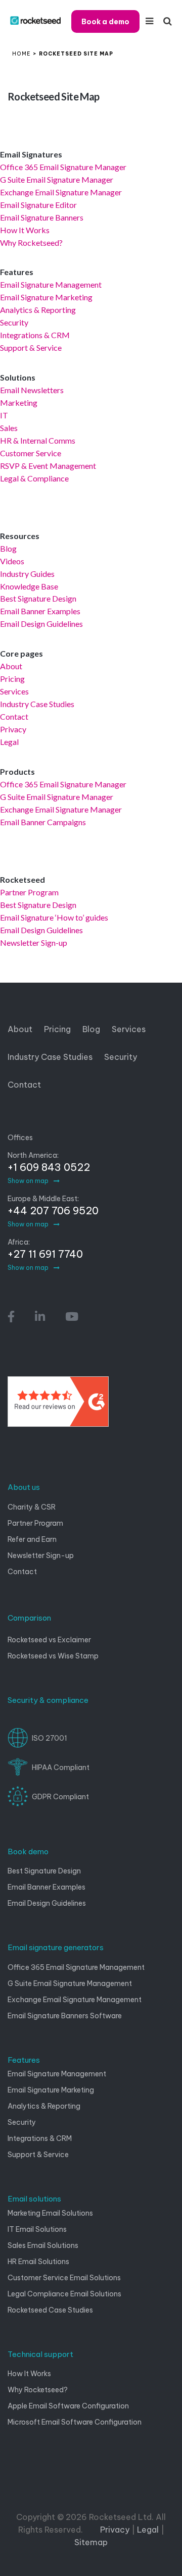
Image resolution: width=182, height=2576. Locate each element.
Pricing (12, 679)
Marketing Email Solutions (50, 2213)
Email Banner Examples (40, 611)
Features (24, 2060)
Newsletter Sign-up (34, 943)
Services (14, 691)
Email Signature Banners (42, 217)
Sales (9, 428)
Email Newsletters (32, 390)
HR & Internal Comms (38, 440)
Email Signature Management (51, 284)
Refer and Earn (32, 1539)
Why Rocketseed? (31, 243)
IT (4, 415)
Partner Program (29, 892)
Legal (9, 742)
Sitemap (91, 2542)
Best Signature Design (38, 598)
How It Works (25, 230)
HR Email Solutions (38, 2262)
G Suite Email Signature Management (70, 1983)
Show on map (28, 1181)
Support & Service (31, 347)
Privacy (13, 729)
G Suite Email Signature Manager (57, 179)
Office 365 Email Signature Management (76, 1967)
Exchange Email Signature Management (75, 2000)
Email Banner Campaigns (43, 822)
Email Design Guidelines (41, 624)
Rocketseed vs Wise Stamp (53, 1656)
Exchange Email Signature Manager (61, 192)
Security (14, 322)
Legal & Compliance (34, 478)
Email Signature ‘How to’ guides (54, 917)
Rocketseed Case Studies (50, 2310)
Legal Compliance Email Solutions (64, 2294)
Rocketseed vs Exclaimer (49, 1640)
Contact (14, 716)
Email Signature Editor (38, 205)
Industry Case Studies (37, 704)
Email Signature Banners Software (65, 2016)
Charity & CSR (32, 1507)
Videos (12, 561)
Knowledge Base (29, 586)
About (11, 666)
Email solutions (34, 2199)
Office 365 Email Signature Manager (63, 167)
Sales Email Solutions (43, 2245)
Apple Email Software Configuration (68, 2406)
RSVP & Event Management (48, 466)
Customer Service (31, 453)
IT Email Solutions (37, 2229)
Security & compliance (48, 1700)
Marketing (19, 402)
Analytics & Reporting (38, 310)
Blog (8, 548)
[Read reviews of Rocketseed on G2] (58, 1406)
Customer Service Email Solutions (64, 2278)
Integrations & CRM (35, 335)
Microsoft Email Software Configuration (75, 2422)
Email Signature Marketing (46, 297)
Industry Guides (27, 574)
